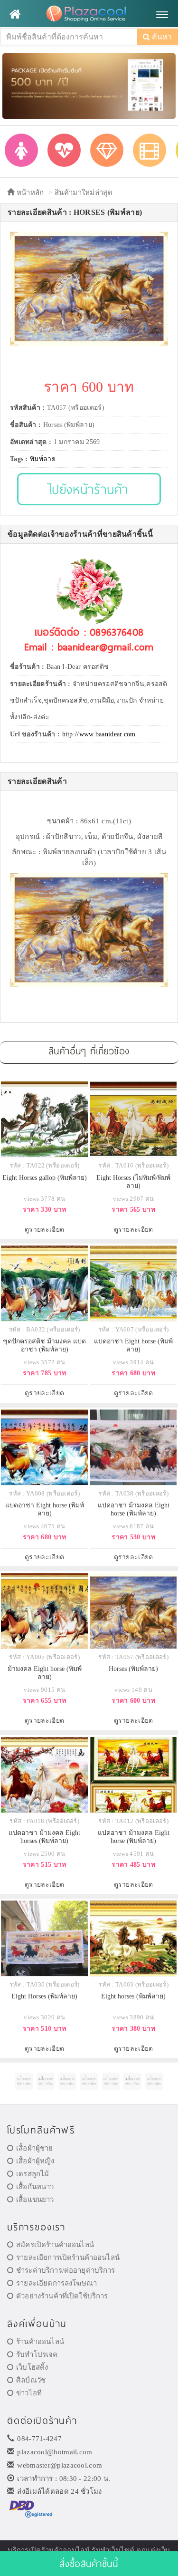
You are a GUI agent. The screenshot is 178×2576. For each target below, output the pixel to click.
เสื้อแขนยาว (35, 2200)
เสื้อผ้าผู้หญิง (35, 2161)
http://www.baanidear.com (99, 734)
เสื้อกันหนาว (35, 2187)
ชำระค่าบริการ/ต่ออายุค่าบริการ (66, 2270)
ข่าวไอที (29, 2393)
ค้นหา (161, 37)
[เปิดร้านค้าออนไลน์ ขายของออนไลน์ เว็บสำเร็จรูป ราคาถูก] (89, 85)
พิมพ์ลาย (43, 459)
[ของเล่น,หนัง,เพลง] (150, 150)
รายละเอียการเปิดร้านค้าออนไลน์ (68, 2258)
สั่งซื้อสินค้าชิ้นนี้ (89, 2563)
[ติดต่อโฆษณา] (24, 2081)
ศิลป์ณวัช (31, 2380)
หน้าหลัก (29, 193)
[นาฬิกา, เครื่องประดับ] (107, 150)
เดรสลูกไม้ (33, 2174)
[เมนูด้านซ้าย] (15, 14)
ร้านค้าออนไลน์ (40, 2342)
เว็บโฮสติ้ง (32, 2367)
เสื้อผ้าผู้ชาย (34, 2148)
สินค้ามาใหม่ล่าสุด (84, 193)
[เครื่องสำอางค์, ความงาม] (64, 150)
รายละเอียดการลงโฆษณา (56, 2283)
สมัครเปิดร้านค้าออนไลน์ (55, 2245)
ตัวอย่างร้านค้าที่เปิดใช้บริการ (62, 2296)
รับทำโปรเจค (37, 2354)
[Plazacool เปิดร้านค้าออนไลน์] (89, 14)
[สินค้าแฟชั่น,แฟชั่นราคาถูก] (21, 150)
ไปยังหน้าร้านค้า (89, 489)
